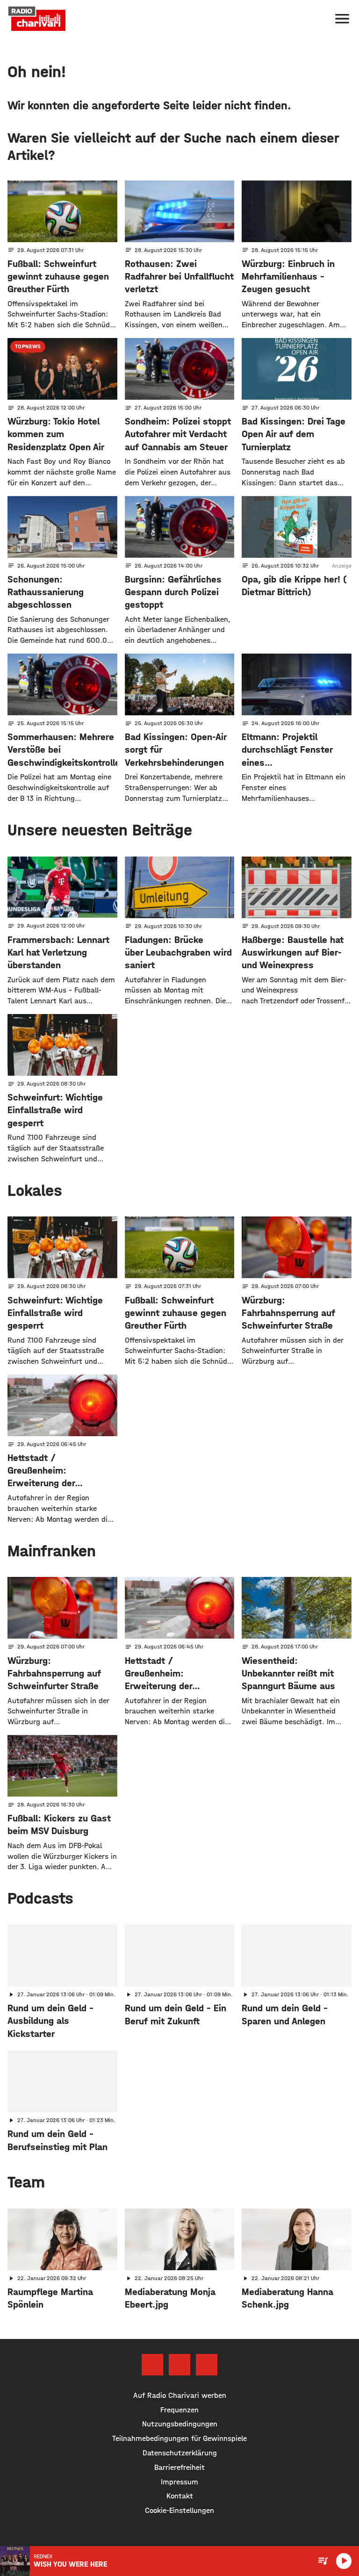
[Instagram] (179, 2365)
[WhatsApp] (207, 2365)
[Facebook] (152, 2365)
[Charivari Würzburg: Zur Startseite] (37, 19)
